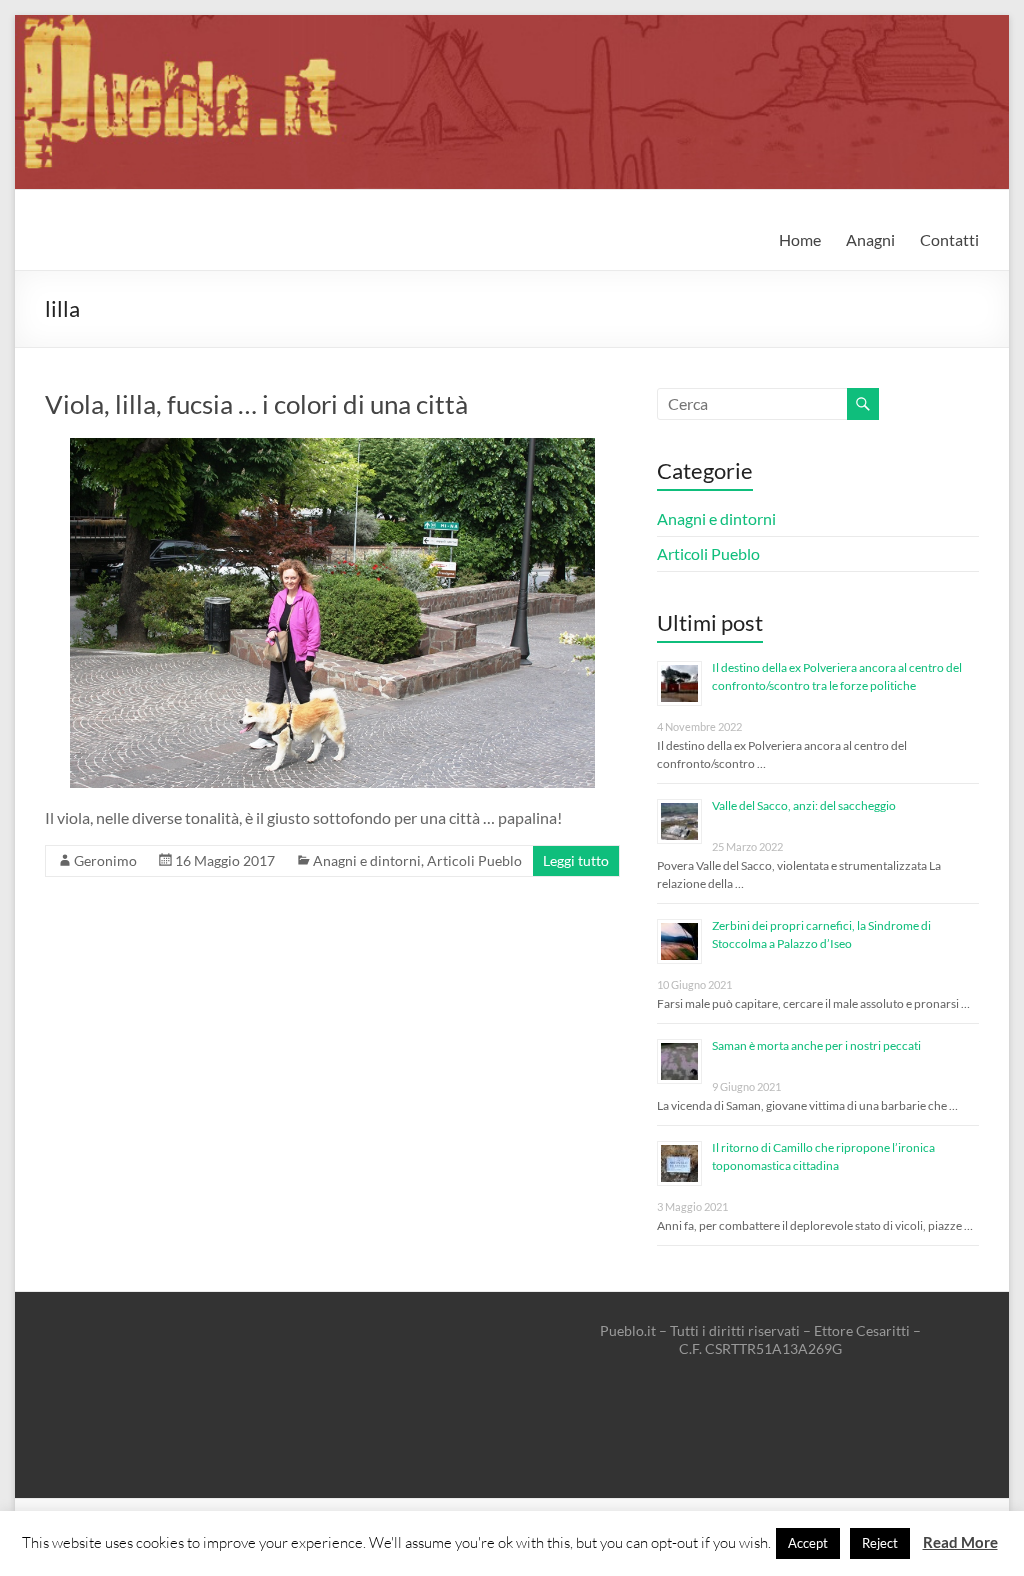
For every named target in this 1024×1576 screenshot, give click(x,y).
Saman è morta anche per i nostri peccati (816, 1045)
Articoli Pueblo (474, 860)
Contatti (949, 239)
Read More (960, 1542)
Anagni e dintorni (367, 860)
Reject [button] (880, 1543)
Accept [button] (808, 1543)
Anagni (870, 239)
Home (800, 239)
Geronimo (105, 860)
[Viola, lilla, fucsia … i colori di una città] (332, 447)
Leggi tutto (576, 860)
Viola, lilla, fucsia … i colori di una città (256, 404)
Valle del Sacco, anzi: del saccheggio (804, 805)
